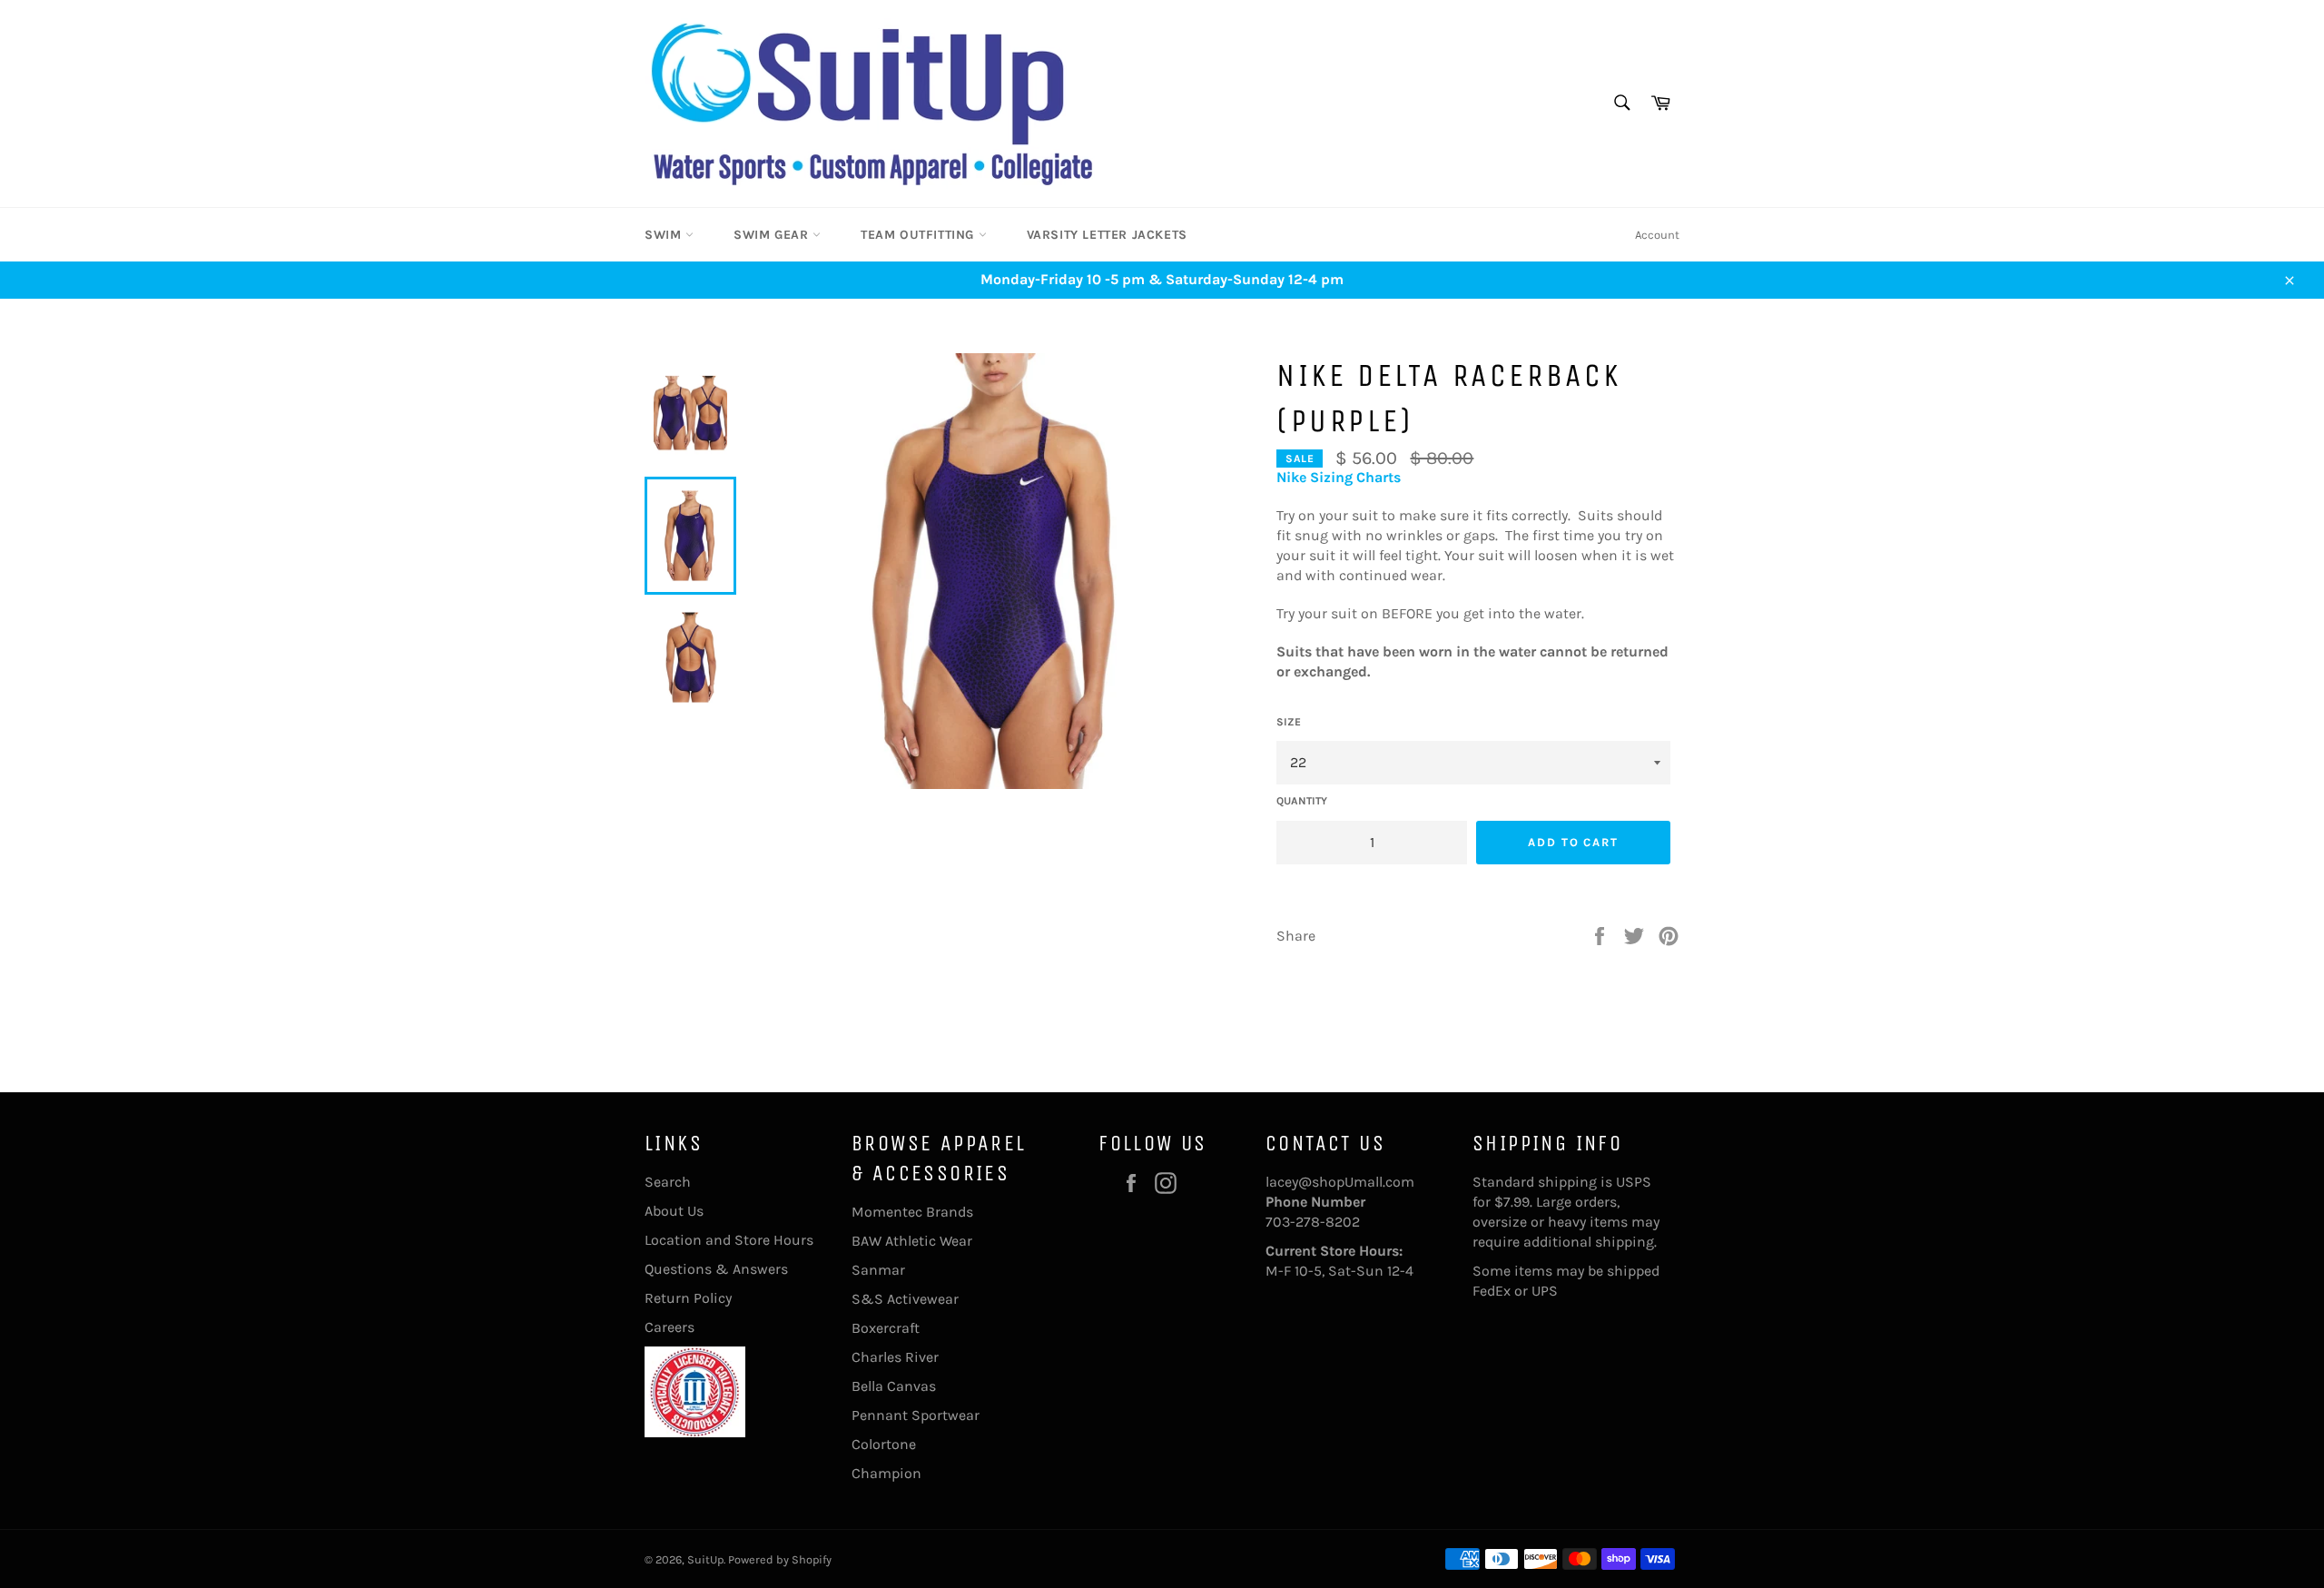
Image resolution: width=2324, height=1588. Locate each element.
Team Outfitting (920, 235)
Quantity (1302, 801)
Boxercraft (886, 1328)
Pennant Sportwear (916, 1415)
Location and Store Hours (729, 1240)
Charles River (895, 1357)
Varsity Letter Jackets (1107, 235)
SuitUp (705, 1559)
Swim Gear (773, 235)
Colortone (884, 1444)
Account (1657, 235)
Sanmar (878, 1270)
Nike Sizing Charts (1339, 477)
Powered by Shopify (780, 1559)
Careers (670, 1327)
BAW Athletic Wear (912, 1241)
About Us (674, 1211)
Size (1289, 722)
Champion (886, 1473)
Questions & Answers (716, 1269)
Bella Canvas (894, 1386)
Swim (665, 235)
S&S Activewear (905, 1299)
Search (668, 1182)
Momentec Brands (912, 1212)
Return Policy (688, 1298)
